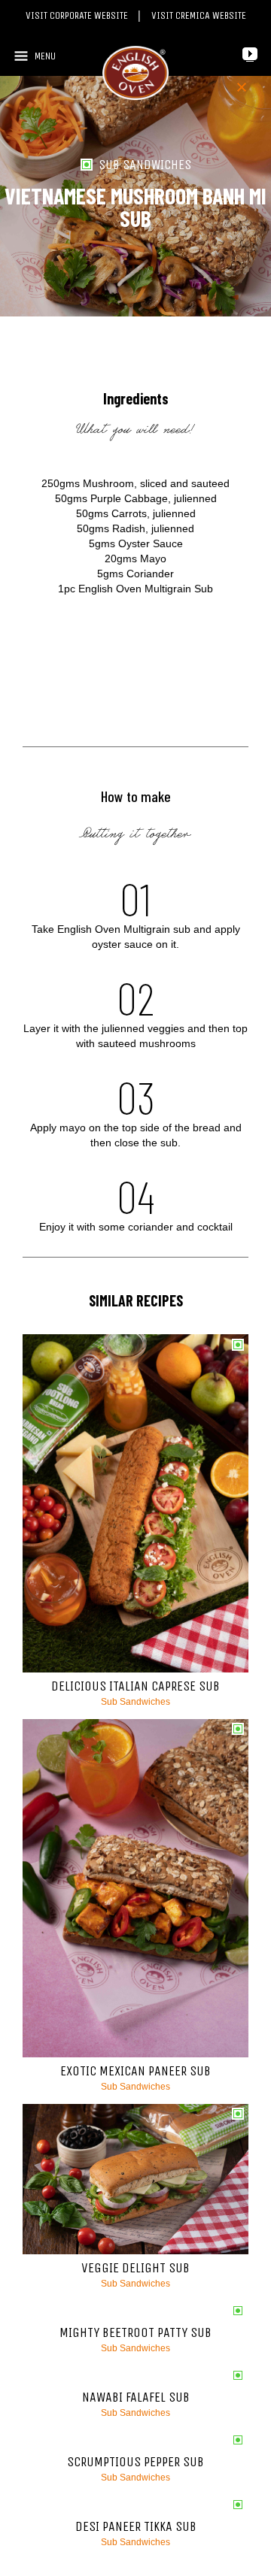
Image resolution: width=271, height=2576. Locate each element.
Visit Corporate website (78, 15)
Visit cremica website (199, 15)
